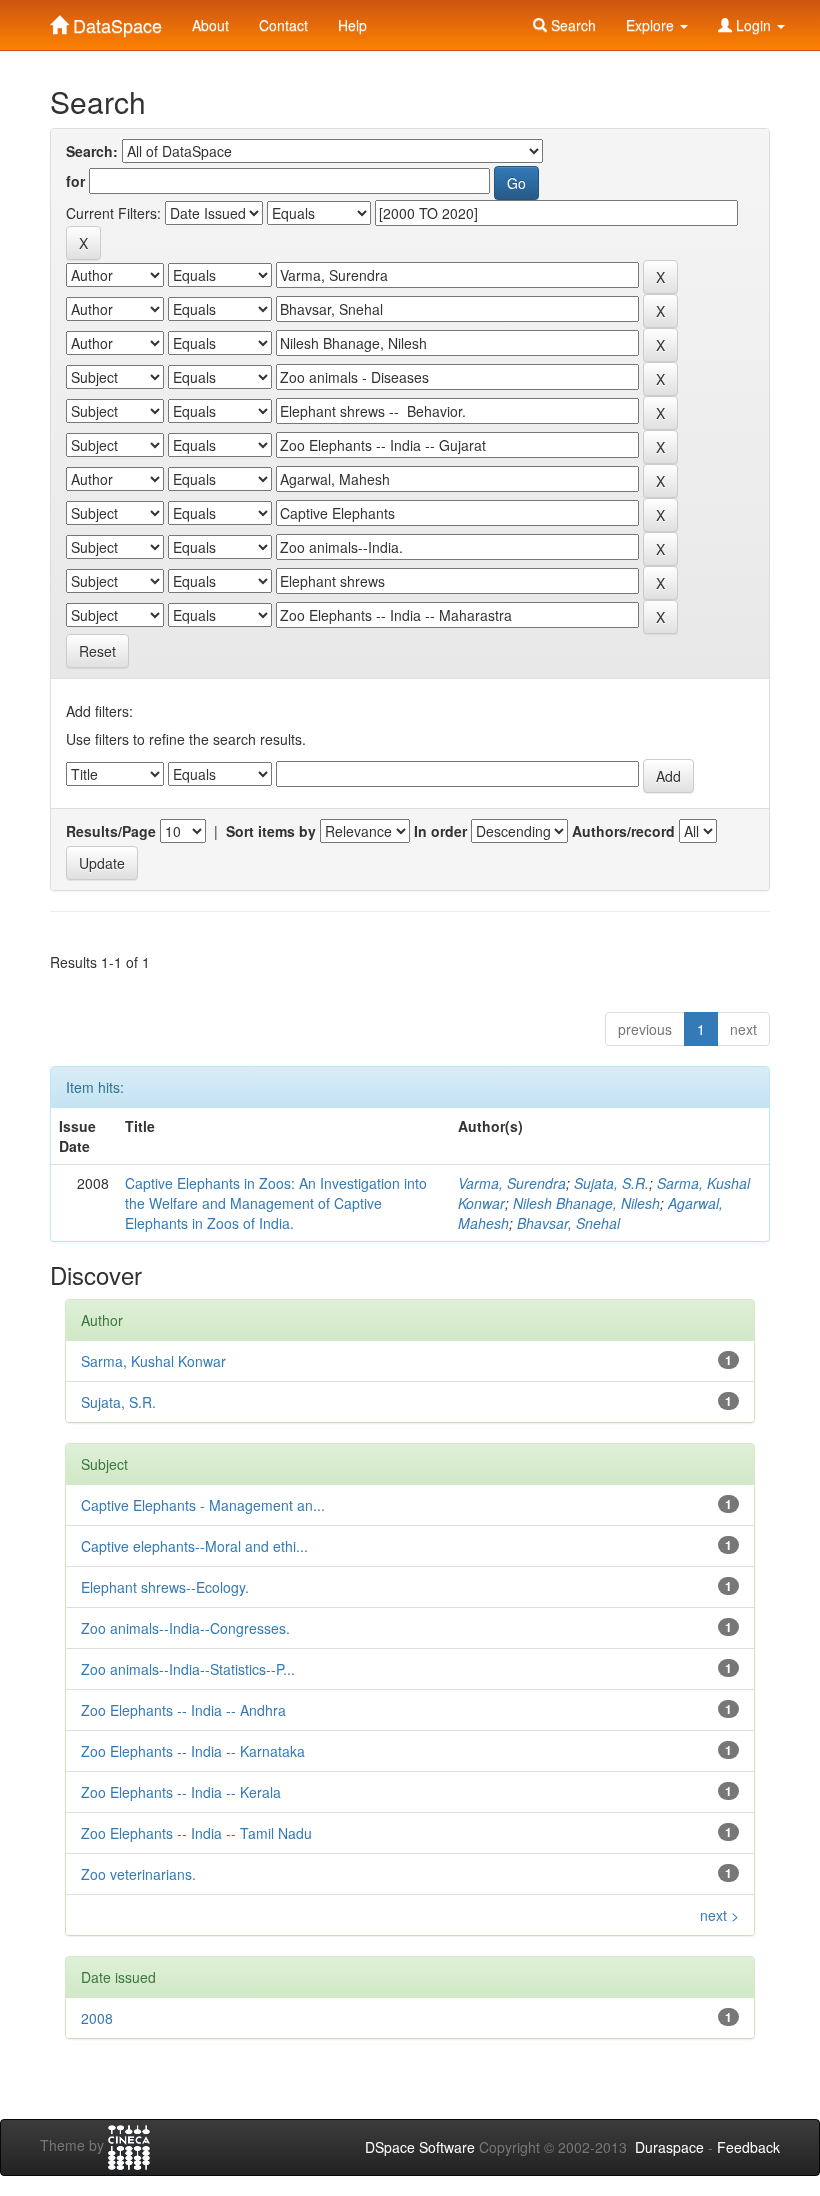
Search (571, 25)
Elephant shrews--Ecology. (165, 1587)
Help (352, 25)
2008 (97, 2018)
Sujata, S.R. (611, 1183)
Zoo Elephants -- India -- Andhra (183, 1710)
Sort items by (271, 831)
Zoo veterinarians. (138, 1874)
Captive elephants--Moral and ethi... (194, 1546)
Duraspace (669, 2147)
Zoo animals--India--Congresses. (185, 1628)
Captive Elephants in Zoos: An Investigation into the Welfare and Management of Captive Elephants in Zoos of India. (276, 1203)
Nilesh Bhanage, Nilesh (586, 1203)
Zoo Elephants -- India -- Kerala (181, 1792)
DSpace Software (420, 2147)
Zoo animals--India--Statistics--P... (188, 1669)
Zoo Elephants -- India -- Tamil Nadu (196, 1833)
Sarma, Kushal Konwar (153, 1361)
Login (753, 25)
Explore (652, 25)
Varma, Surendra (512, 1183)
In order (440, 831)
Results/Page (111, 831)
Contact (283, 25)
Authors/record (623, 831)
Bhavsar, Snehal (568, 1223)
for (75, 181)
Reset (97, 651)
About (210, 25)
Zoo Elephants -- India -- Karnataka (193, 1751)
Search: (92, 151)
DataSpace (115, 21)
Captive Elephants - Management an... (203, 1505)
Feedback (748, 2147)
